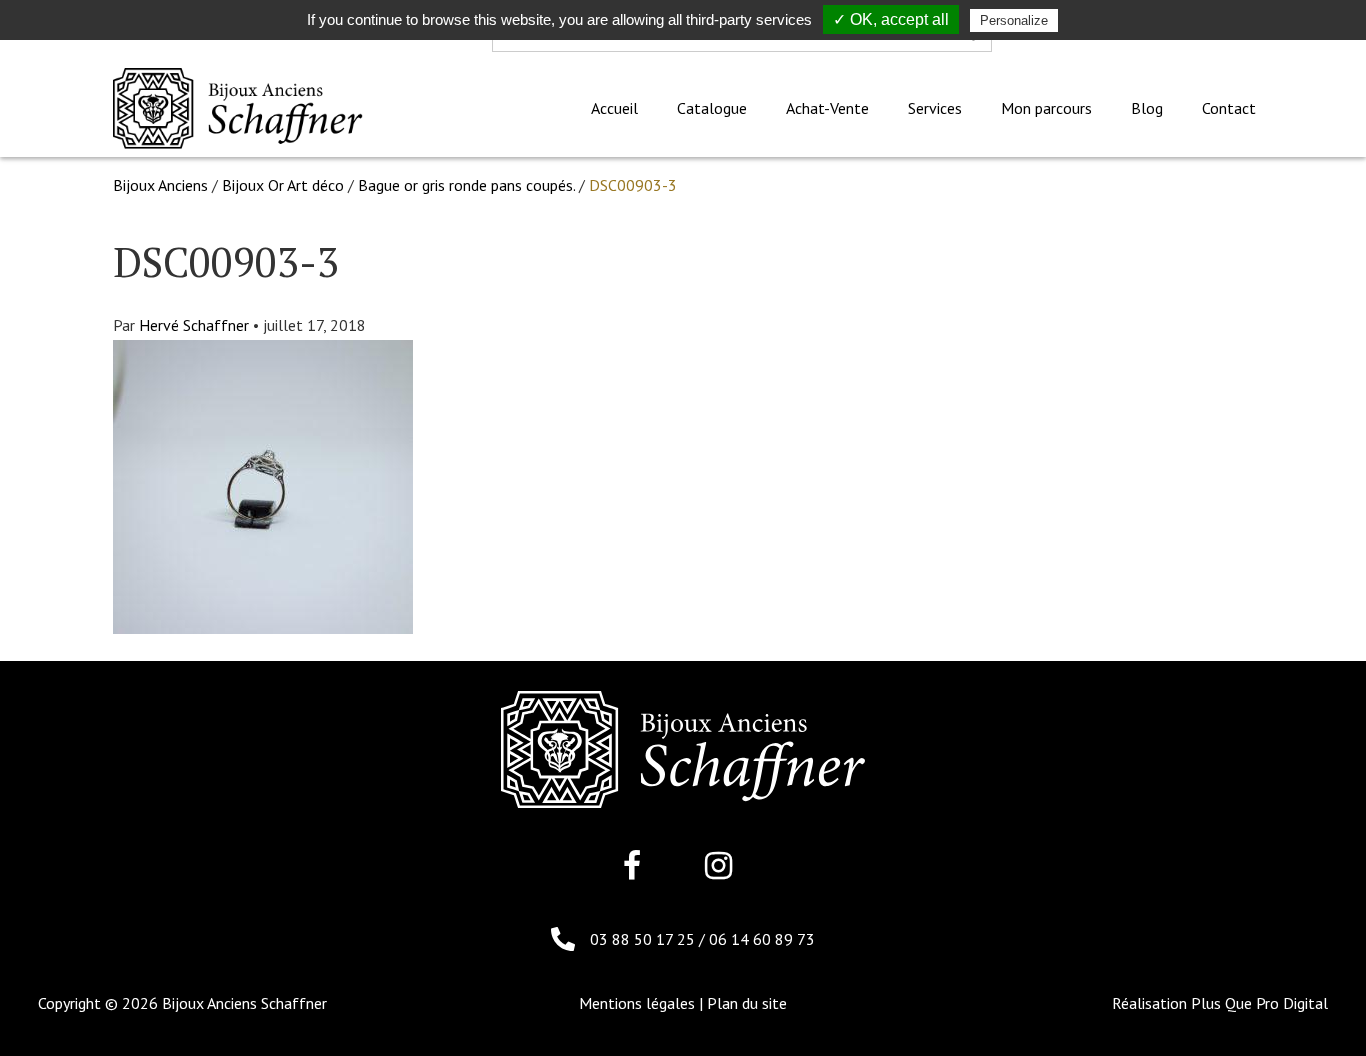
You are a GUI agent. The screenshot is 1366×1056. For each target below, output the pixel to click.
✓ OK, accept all (891, 19)
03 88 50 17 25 (644, 939)
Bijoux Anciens (160, 185)
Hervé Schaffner (194, 325)
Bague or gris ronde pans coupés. (466, 185)
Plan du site (747, 1003)
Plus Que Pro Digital (1259, 1003)
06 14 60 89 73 (762, 939)
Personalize (1014, 20)
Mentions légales (637, 1003)
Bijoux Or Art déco (283, 185)
